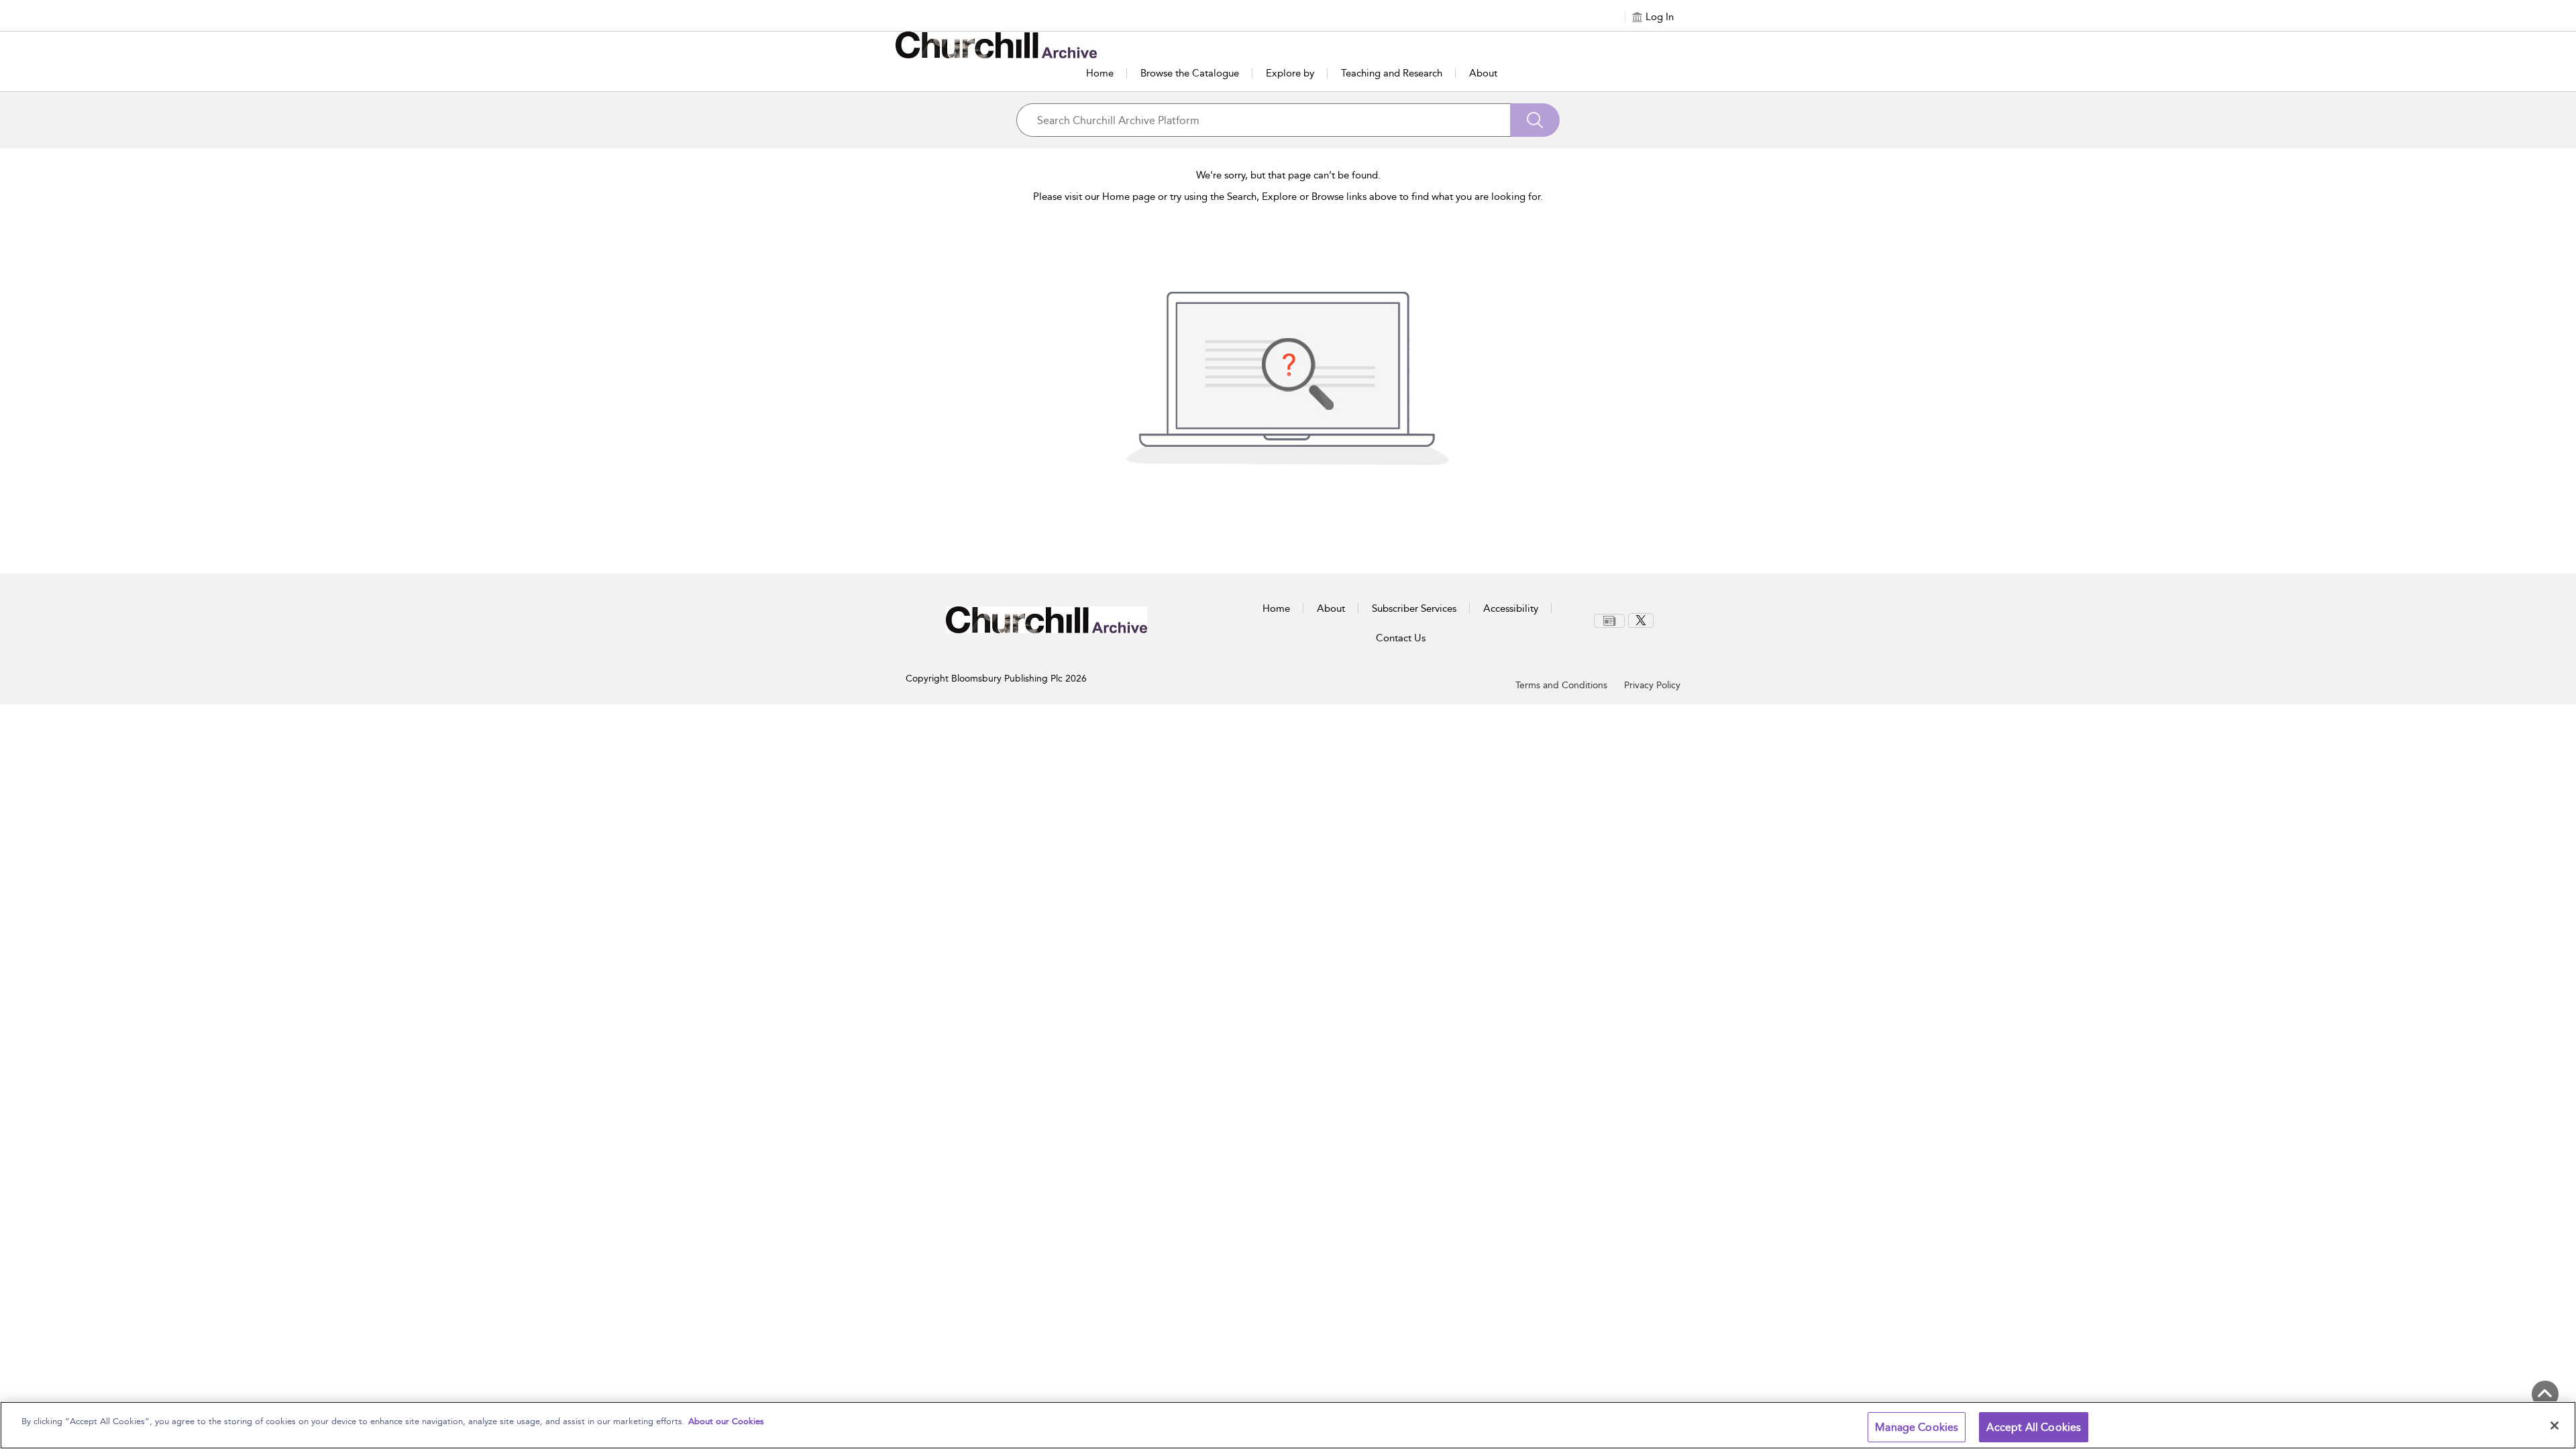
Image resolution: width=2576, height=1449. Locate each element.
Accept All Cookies (2034, 1427)
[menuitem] (1611, 621)
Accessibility (1511, 608)
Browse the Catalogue (1190, 73)
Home (1100, 73)
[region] (1288, 1425)
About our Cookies (726, 1421)
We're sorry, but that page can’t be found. (1288, 175)
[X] (1641, 621)
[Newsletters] (1609, 621)
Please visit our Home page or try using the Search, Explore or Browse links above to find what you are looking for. (1288, 197)
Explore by (1290, 73)
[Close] (2555, 1426)
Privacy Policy (1652, 685)
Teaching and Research (1392, 73)
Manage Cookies (1917, 1427)
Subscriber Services (1414, 608)
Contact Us (1401, 638)
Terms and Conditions (1561, 685)
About (1483, 73)
